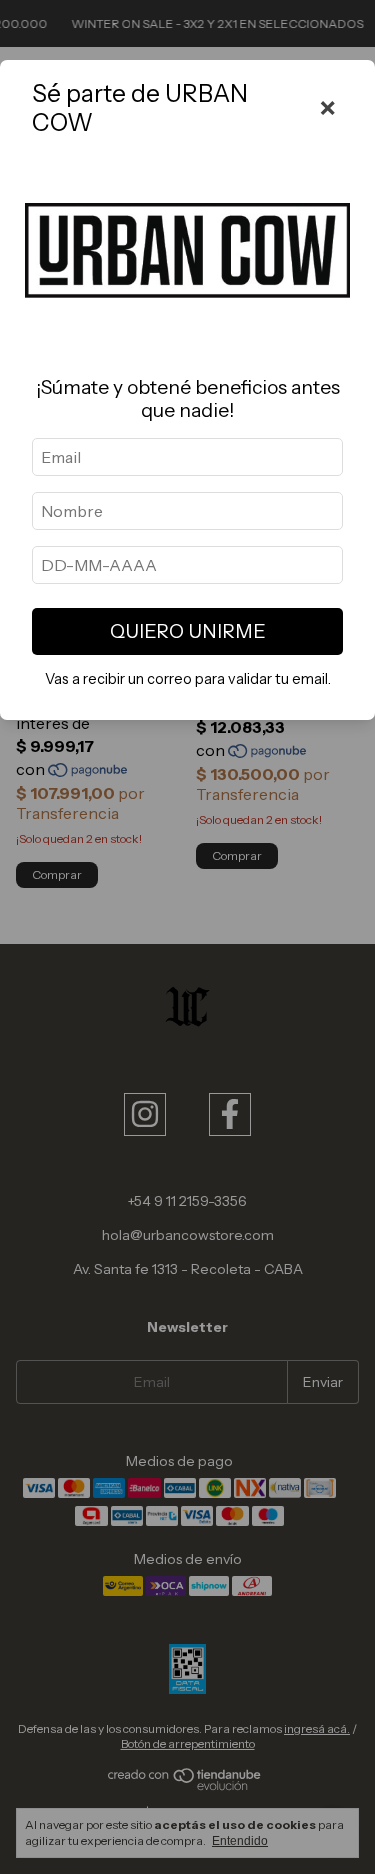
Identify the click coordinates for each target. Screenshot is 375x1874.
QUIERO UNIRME (188, 631)
